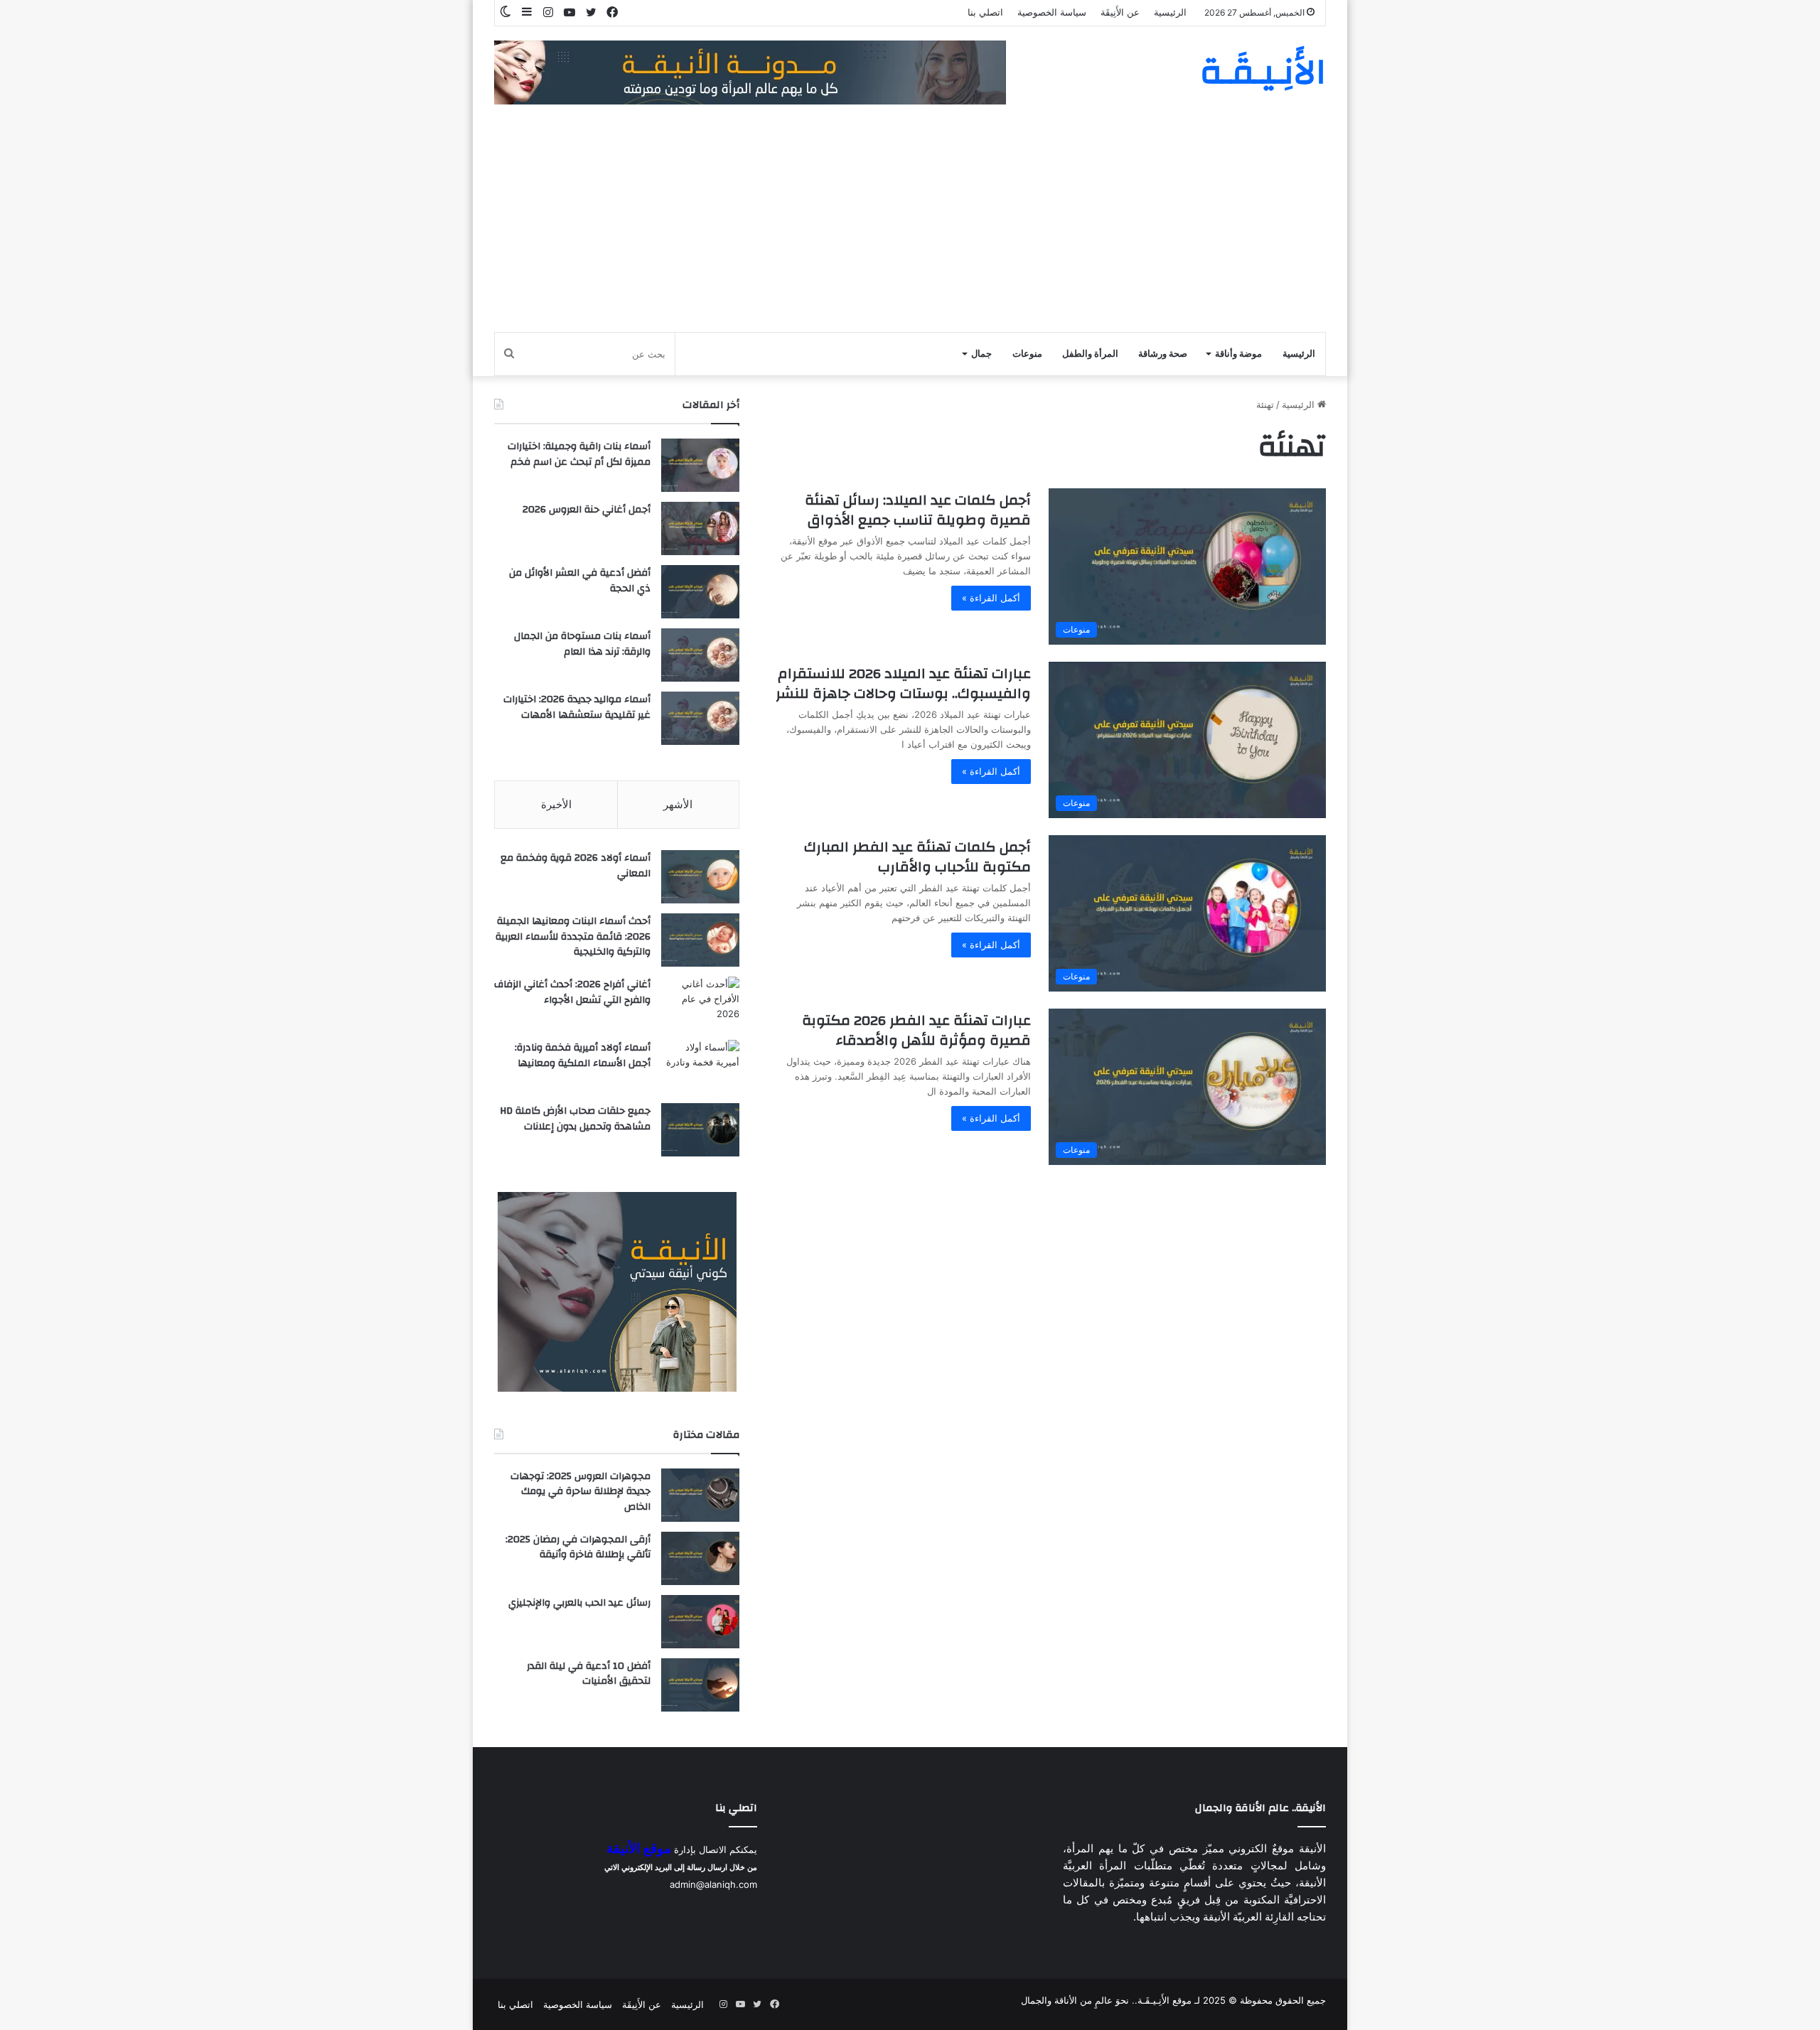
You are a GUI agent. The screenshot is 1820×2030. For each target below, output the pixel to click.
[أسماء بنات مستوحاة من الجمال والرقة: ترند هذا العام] (700, 655)
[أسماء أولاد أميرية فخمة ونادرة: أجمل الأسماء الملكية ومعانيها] (700, 1067)
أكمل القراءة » (991, 598)
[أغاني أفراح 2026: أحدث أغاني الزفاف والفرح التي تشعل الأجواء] (700, 1003)
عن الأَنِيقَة (1120, 12)
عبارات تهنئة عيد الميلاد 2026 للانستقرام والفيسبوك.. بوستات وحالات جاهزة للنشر (903, 683)
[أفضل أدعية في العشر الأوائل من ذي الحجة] (700, 592)
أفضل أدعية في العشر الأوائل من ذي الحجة (580, 581)
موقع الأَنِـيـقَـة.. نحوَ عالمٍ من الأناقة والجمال (1106, 2000)
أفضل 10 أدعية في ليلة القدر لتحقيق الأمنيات (589, 1674)
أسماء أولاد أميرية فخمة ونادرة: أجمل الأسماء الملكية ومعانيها (583, 1056)
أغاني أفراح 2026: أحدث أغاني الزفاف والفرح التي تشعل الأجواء (572, 992)
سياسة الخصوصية (1052, 12)
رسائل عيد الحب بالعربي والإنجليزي (579, 1603)
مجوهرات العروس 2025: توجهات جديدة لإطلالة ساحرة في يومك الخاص (580, 1492)
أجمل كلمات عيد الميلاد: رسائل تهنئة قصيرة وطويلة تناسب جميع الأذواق (918, 510)
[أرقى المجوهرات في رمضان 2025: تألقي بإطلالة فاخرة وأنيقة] (700, 1558)
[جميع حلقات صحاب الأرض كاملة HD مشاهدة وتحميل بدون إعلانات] (700, 1130)
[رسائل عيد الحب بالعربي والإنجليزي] (700, 1622)
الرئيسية (1170, 12)
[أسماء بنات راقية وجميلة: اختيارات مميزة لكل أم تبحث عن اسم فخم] (700, 465)
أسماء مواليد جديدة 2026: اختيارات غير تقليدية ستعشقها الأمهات (577, 707)
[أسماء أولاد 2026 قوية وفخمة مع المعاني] (700, 877)
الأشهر (678, 804)
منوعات (1027, 354)
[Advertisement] (910, 225)
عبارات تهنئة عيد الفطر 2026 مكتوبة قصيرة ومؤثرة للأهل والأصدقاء (916, 1030)
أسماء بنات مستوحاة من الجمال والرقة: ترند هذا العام (582, 644)
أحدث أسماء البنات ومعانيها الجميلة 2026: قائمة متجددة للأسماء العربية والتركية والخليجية (573, 936)
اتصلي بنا (985, 12)
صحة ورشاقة (1163, 354)
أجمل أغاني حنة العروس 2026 (587, 510)
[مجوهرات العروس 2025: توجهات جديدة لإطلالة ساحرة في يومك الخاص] (700, 1495)
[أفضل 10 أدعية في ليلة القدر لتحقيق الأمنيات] (700, 1685)
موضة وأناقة (1238, 354)
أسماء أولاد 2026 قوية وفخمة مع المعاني (576, 866)
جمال (981, 354)
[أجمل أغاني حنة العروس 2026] (700, 528)
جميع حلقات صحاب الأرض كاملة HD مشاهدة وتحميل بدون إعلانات (575, 1119)
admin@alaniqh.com (713, 1884)
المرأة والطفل (1090, 354)
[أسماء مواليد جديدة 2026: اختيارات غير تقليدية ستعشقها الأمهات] (700, 718)
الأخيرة (556, 804)
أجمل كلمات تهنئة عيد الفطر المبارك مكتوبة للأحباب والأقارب (917, 857)
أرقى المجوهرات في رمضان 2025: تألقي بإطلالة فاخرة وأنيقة (578, 1547)
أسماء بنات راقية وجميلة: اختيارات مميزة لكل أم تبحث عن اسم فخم (579, 454)
